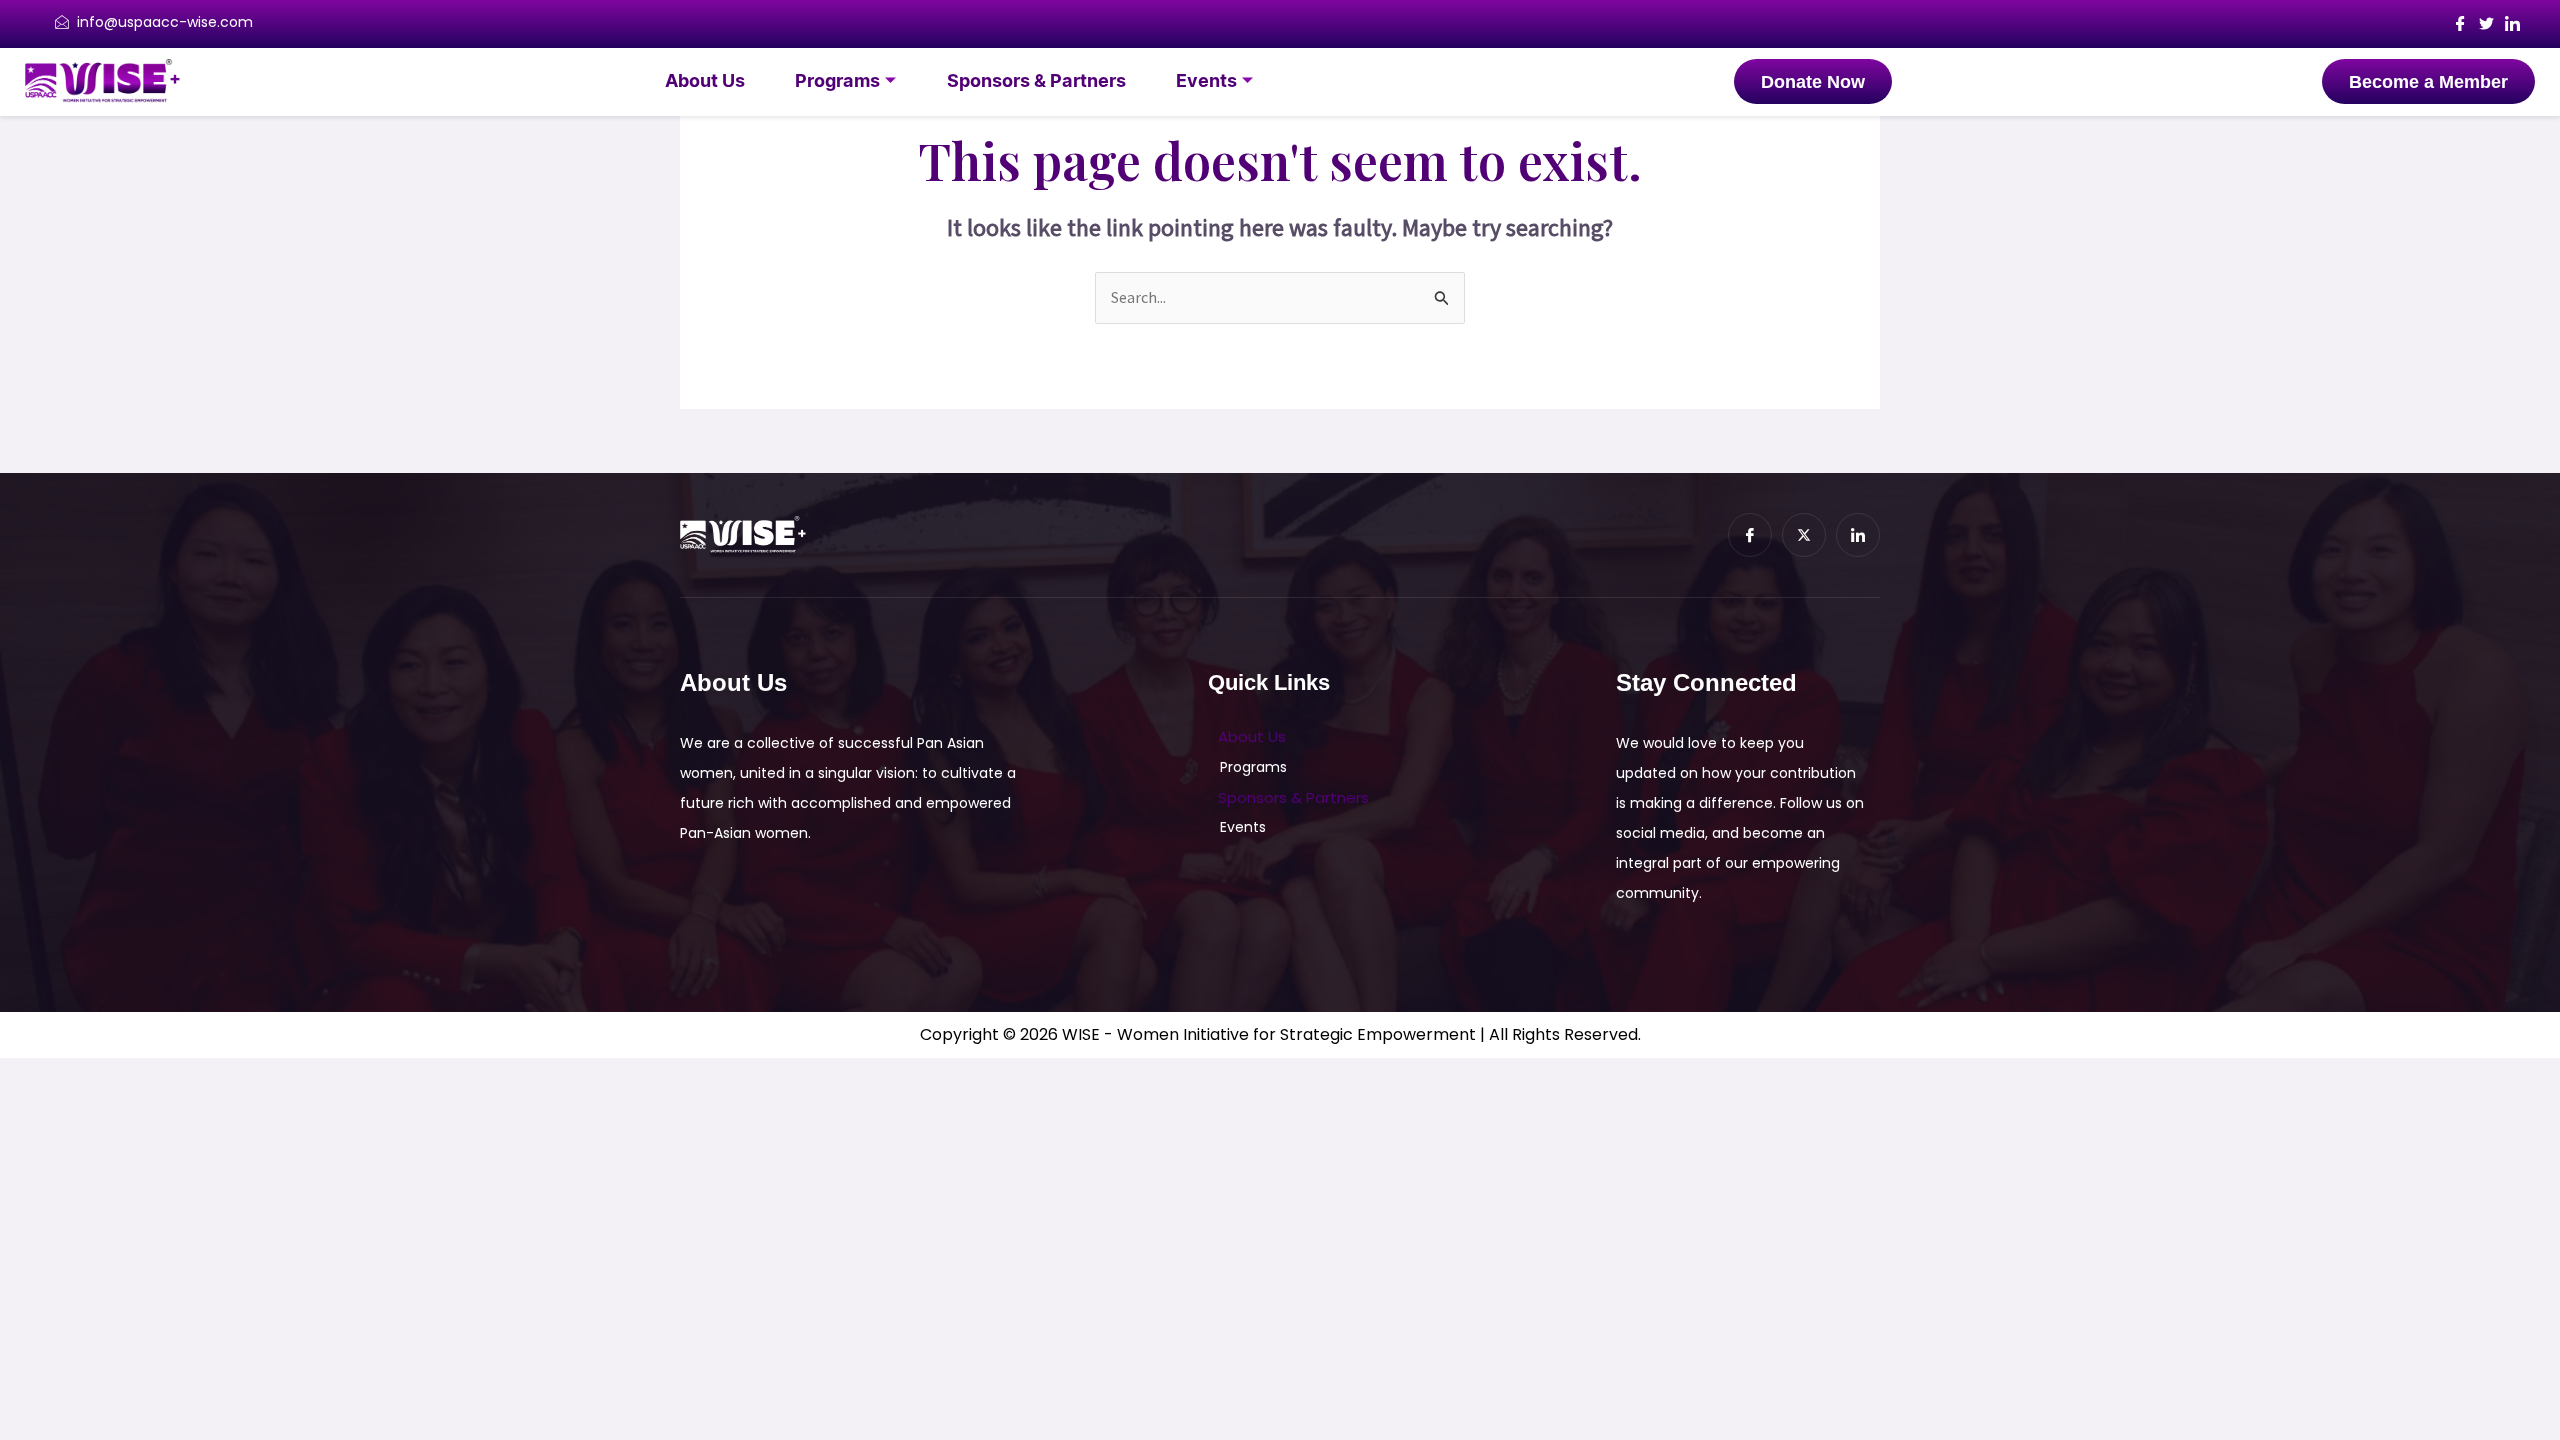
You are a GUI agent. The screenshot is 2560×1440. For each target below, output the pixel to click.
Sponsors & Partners (1036, 82)
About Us (705, 82)
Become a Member (2428, 82)
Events (1206, 82)
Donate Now (1813, 82)
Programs (837, 82)
